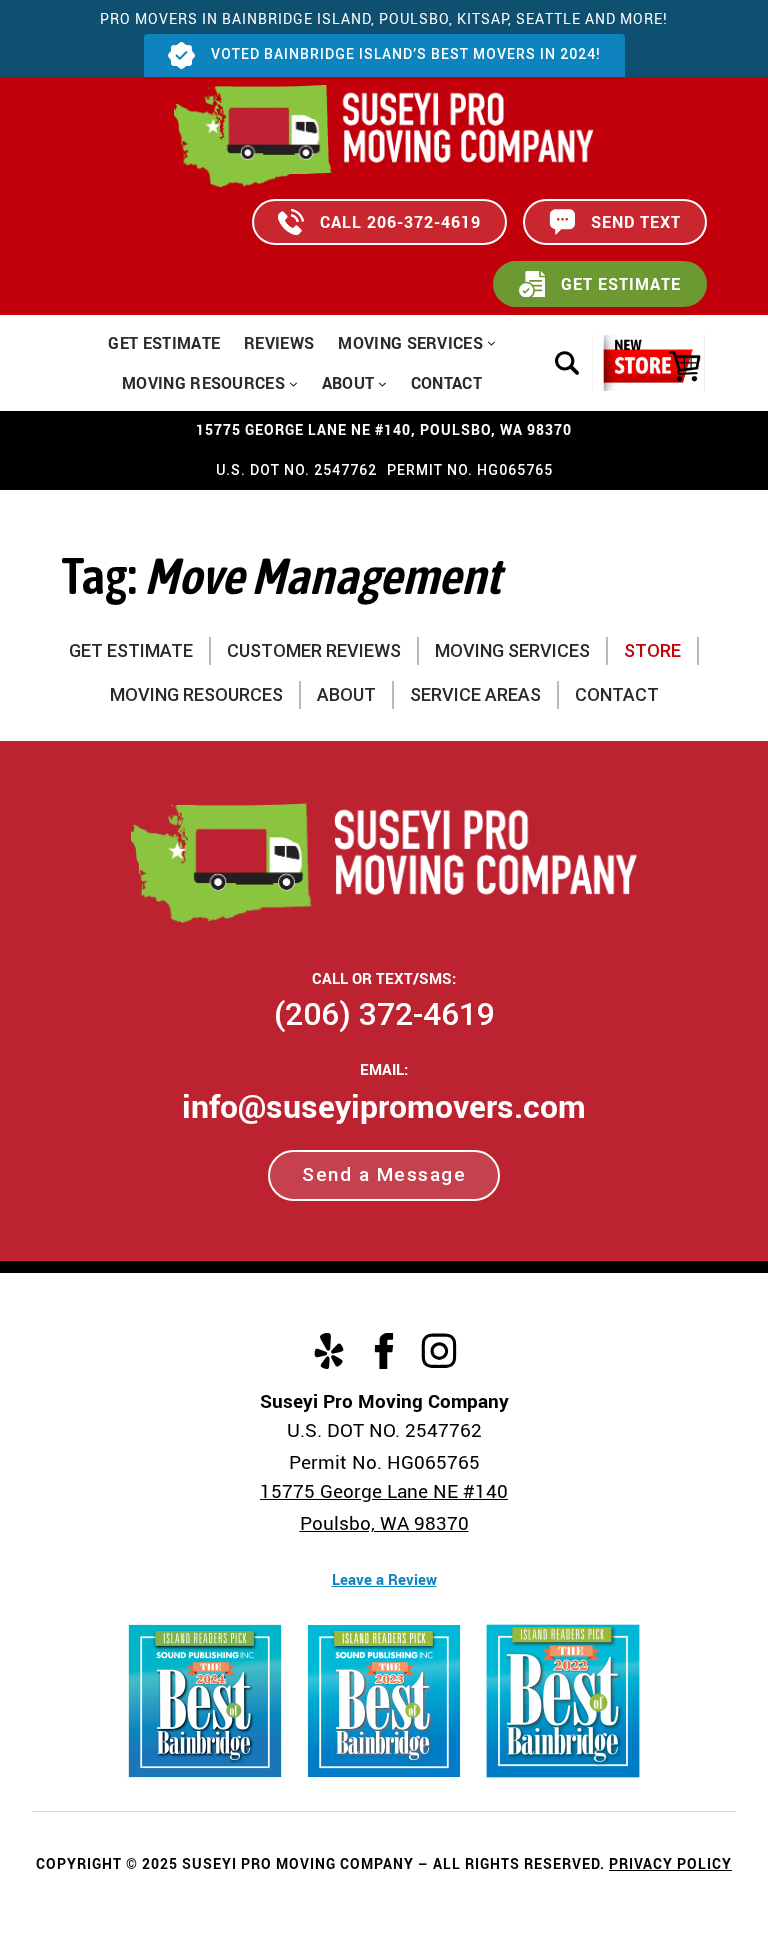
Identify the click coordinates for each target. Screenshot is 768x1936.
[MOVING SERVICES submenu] (491, 342)
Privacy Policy (670, 1863)
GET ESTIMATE (621, 284)
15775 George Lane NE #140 (384, 1491)
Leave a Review (384, 1579)
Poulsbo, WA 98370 (384, 1523)
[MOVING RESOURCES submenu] (293, 382)
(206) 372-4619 (384, 1014)
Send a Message (384, 1174)
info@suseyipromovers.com (384, 1105)
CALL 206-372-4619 (400, 222)
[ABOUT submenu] (382, 382)
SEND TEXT (636, 222)
